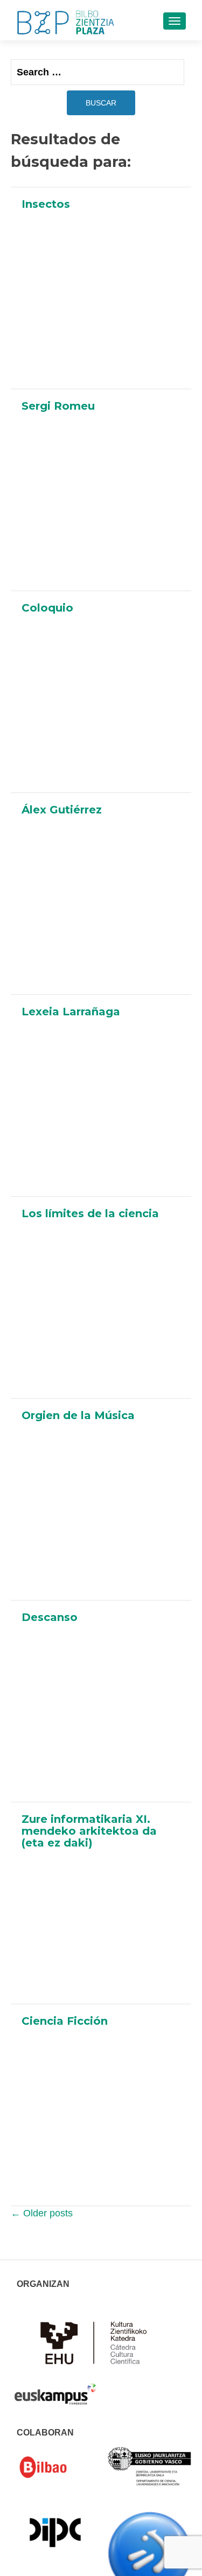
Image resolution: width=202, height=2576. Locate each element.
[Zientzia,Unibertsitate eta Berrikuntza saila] (149, 2466)
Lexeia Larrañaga (71, 1012)
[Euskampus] (55, 2389)
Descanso (50, 1617)
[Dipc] (55, 2532)
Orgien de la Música (78, 1415)
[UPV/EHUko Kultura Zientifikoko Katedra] (96, 2342)
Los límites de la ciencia (90, 1213)
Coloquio (47, 608)
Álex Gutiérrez (62, 810)
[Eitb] (149, 2552)
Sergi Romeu (58, 406)
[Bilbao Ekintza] (55, 2467)
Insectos (46, 204)
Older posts (42, 2213)
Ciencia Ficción (65, 2021)
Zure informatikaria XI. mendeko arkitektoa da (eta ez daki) (89, 1831)
